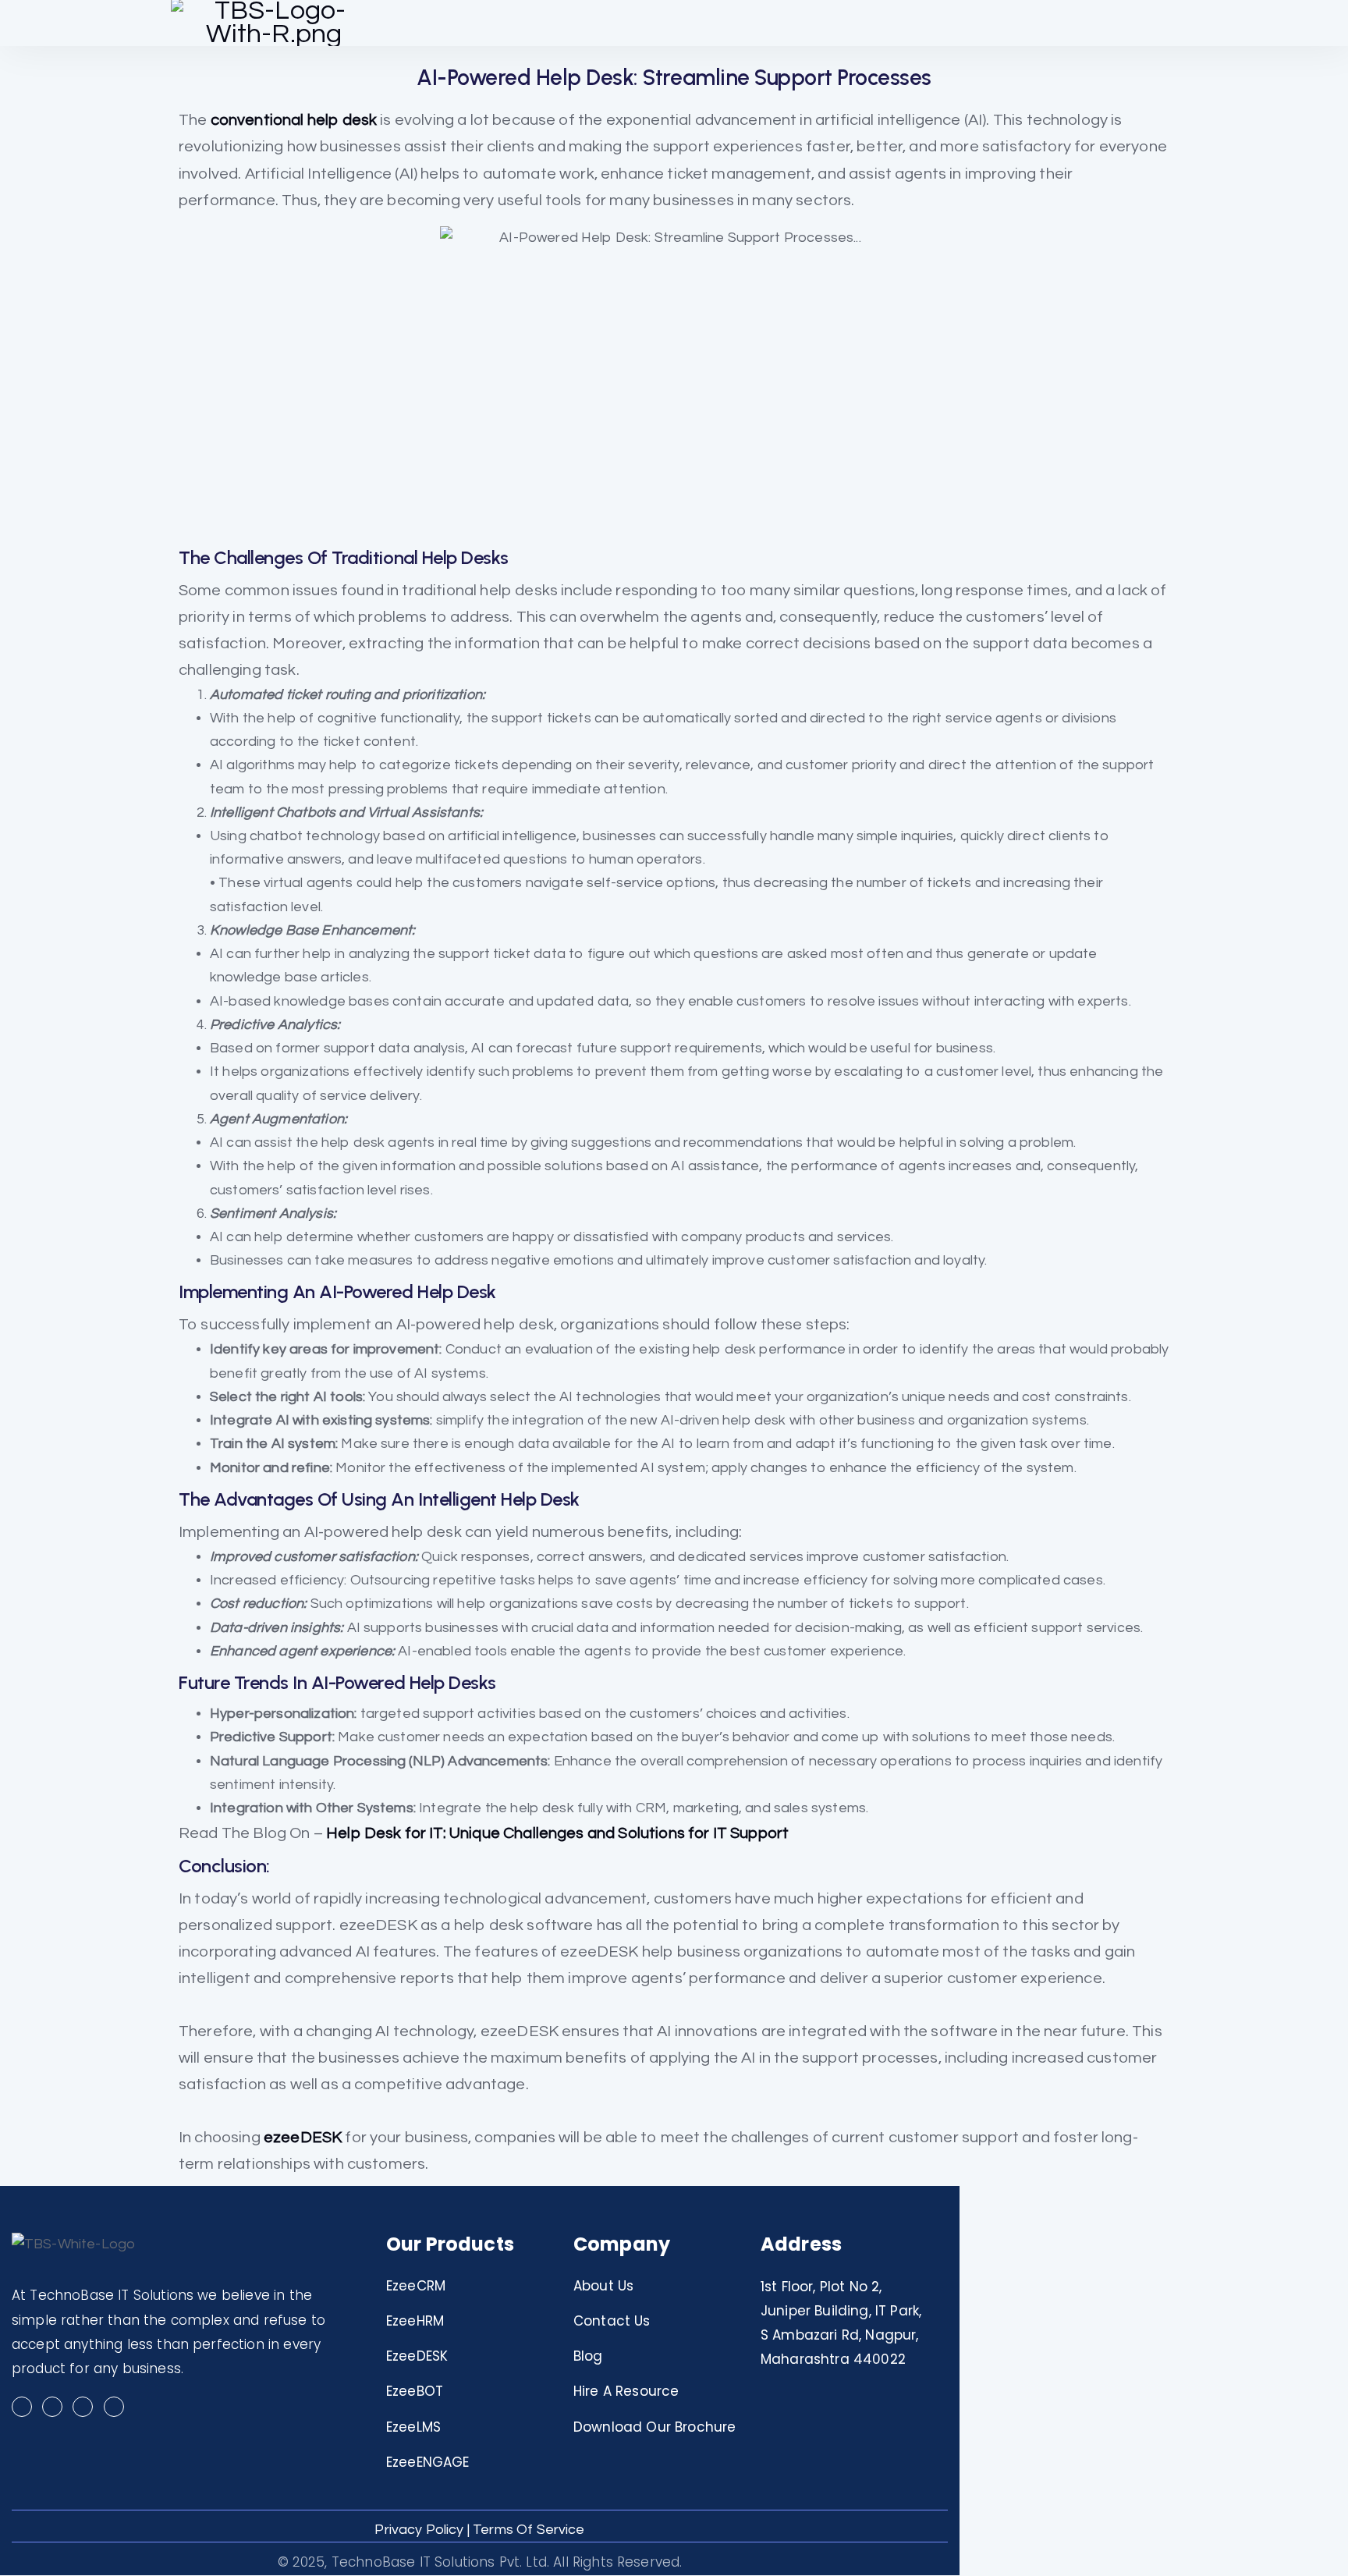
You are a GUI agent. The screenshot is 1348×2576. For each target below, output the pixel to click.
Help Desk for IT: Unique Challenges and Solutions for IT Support (557, 1833)
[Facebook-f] (22, 2407)
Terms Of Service (529, 2530)
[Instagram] (52, 2407)
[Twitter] (83, 2407)
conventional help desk (294, 120)
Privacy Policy (419, 2530)
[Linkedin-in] (114, 2407)
